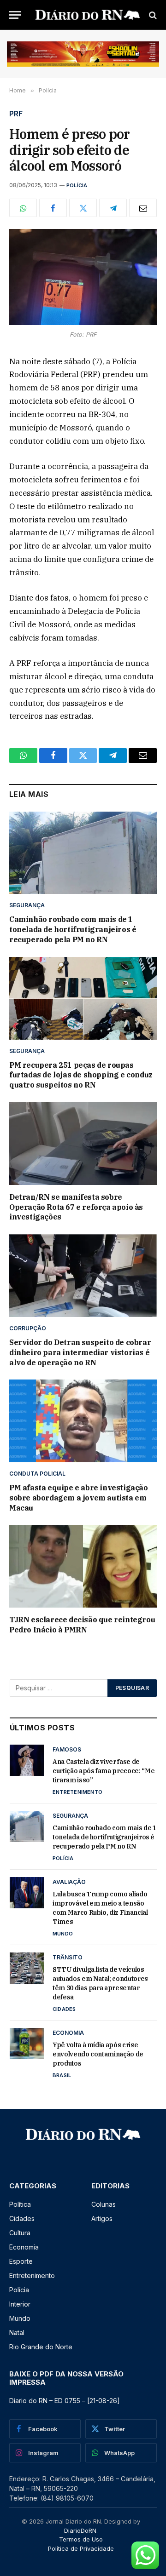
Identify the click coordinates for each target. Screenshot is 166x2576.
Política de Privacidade (81, 2548)
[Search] (152, 15)
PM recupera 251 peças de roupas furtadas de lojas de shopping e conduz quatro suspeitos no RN (81, 1075)
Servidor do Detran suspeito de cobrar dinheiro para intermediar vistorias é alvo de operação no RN (80, 1352)
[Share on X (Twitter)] (83, 208)
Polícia (77, 185)
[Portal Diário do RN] (88, 15)
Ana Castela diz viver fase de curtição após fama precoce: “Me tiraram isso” (104, 1771)
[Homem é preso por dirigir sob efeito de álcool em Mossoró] (83, 277)
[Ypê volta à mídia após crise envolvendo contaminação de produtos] (27, 2044)
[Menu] (15, 15)
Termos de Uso (81, 2539)
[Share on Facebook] (53, 208)
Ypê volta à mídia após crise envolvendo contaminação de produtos (98, 2054)
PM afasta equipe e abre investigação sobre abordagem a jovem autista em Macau (79, 1498)
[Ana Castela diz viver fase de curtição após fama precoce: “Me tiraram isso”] (27, 1760)
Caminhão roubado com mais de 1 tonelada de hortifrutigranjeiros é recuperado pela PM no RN (73, 929)
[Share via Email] (143, 208)
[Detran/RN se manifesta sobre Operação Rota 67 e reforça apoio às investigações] (83, 1144)
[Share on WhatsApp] (23, 208)
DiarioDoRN (80, 2530)
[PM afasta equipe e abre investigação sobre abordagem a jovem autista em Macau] (83, 1421)
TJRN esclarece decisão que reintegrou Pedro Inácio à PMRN (82, 1625)
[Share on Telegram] (113, 208)
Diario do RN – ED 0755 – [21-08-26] (65, 2401)
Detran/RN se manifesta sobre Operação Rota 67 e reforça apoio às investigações (76, 1207)
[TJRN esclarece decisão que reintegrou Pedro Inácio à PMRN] (83, 1566)
